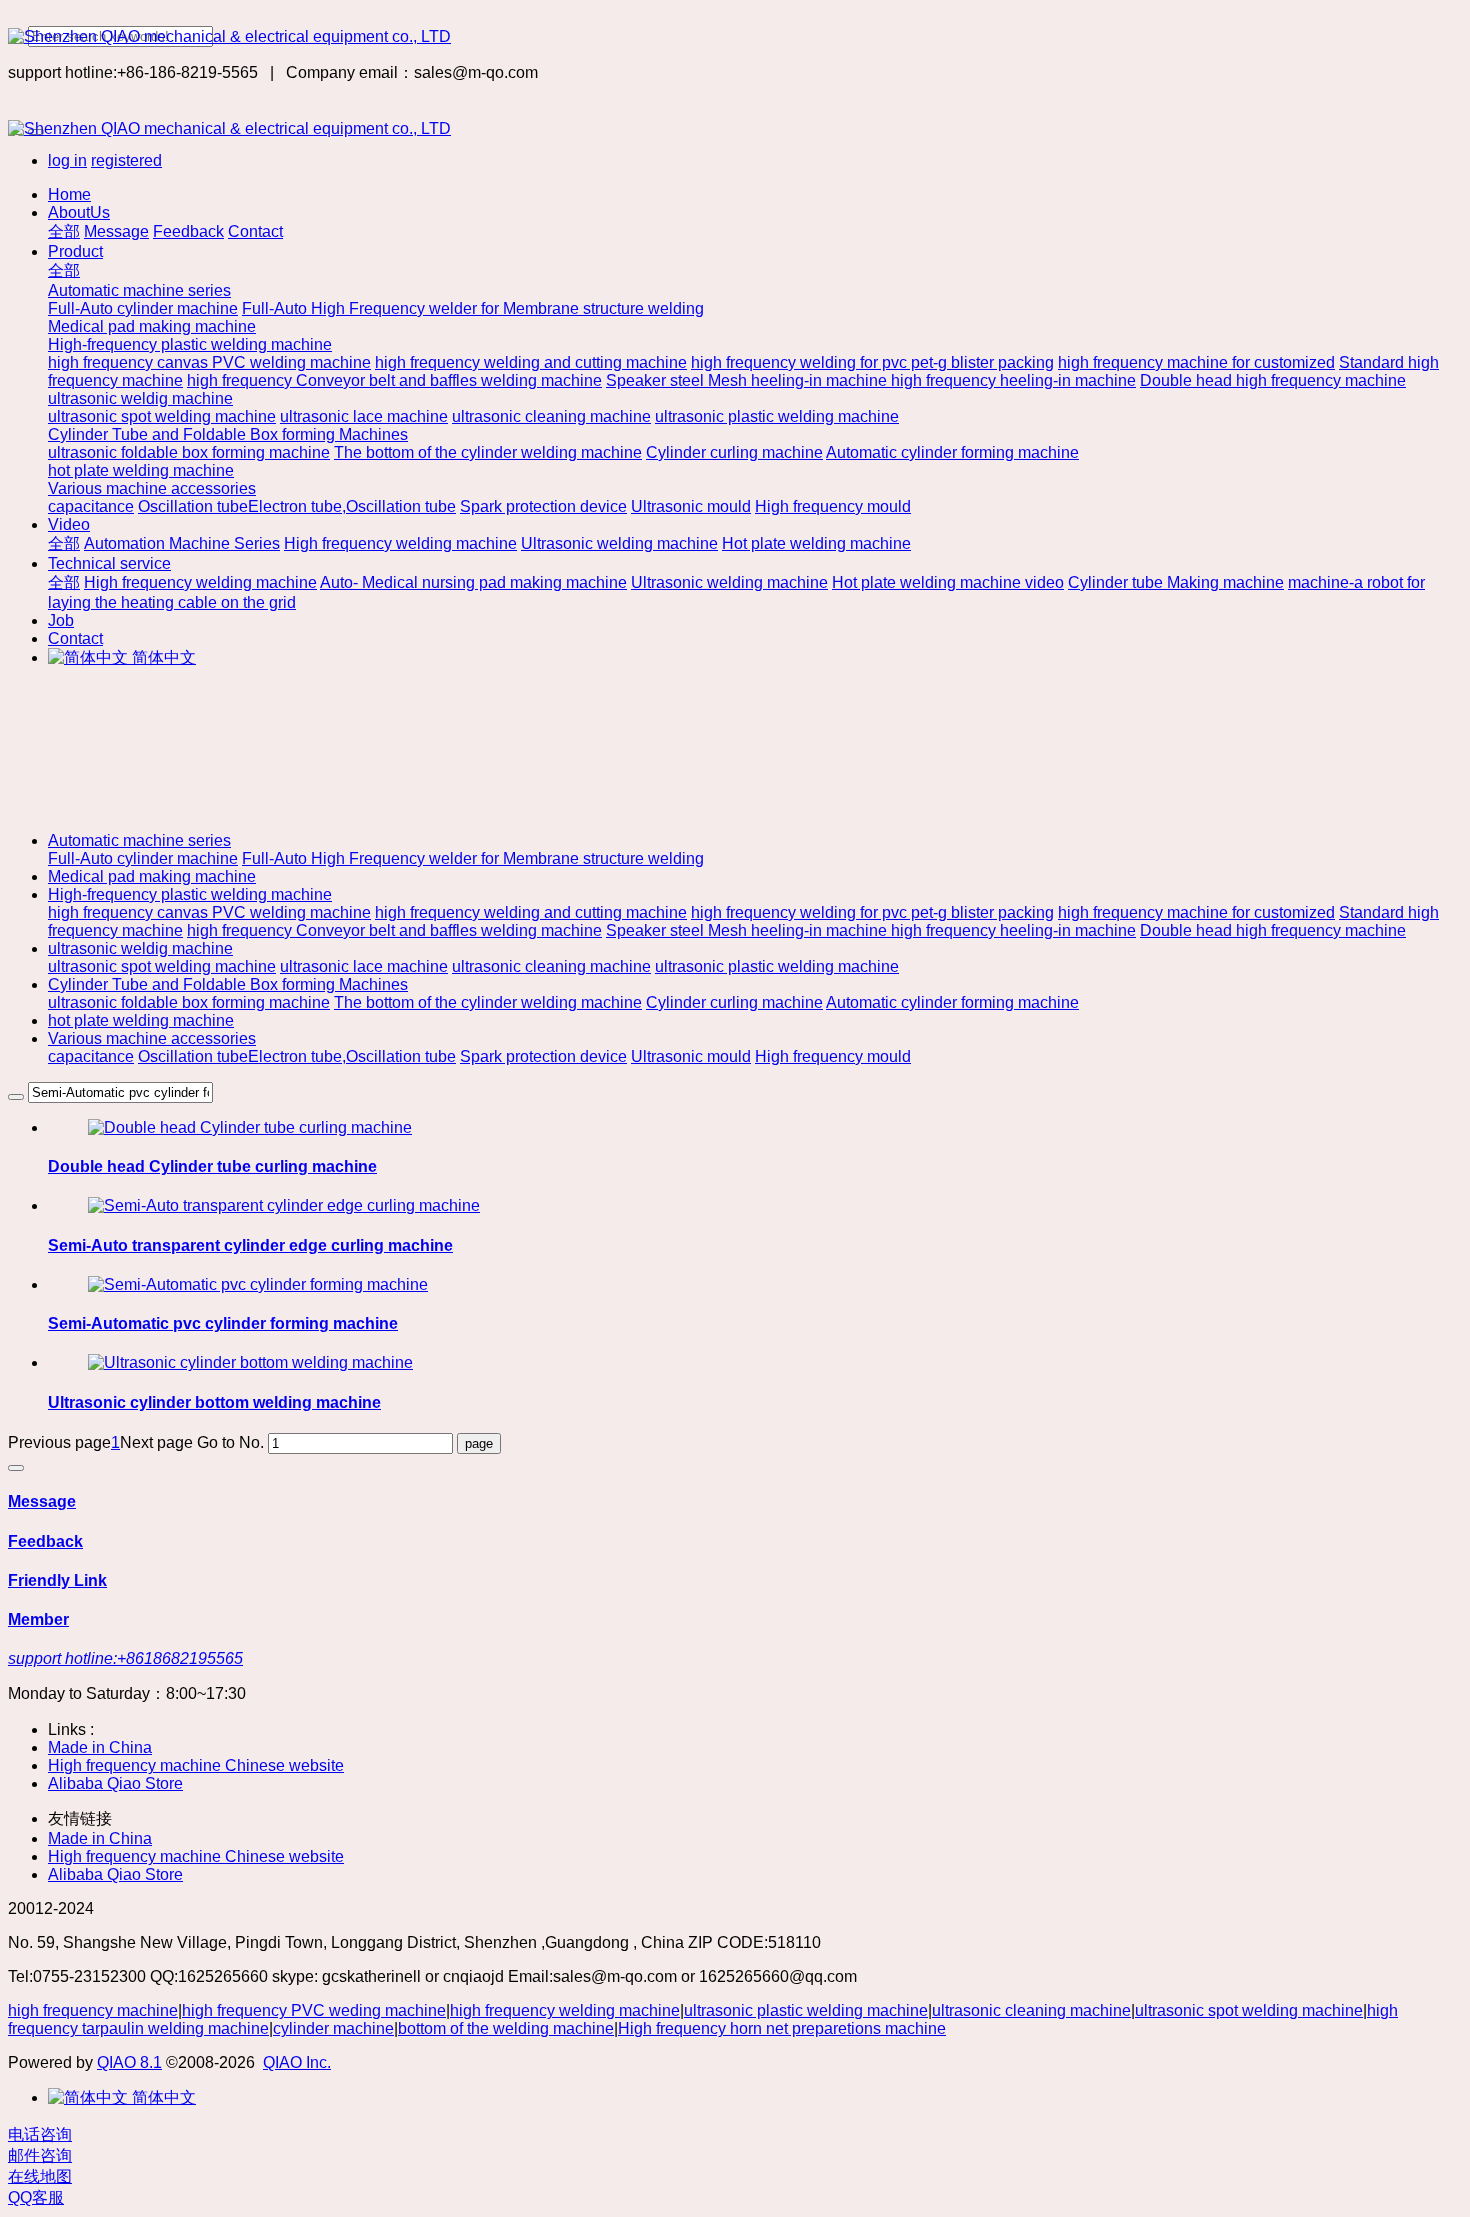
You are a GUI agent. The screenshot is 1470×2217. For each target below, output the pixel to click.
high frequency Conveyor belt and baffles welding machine (394, 930)
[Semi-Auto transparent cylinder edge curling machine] (284, 1205)
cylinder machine (333, 2028)
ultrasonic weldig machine (140, 948)
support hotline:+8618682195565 (125, 1658)
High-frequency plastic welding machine (190, 894)
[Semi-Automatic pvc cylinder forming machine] (258, 1284)
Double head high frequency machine (1273, 930)
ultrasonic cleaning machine (551, 966)
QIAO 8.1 (129, 2062)
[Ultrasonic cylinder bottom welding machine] (250, 1362)
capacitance (91, 1056)
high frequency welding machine (565, 2010)
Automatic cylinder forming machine (952, 1002)
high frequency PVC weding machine (314, 2010)
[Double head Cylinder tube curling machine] (250, 1127)
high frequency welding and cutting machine (531, 912)
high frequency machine (93, 2010)
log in (67, 160)
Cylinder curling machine (734, 1002)
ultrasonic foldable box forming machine (189, 1002)
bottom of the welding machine (506, 2028)
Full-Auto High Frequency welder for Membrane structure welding (473, 858)
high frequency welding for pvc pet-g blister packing (872, 912)
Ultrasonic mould (691, 1056)
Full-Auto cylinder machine (143, 858)
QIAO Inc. (297, 2062)
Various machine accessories (152, 1038)
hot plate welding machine (141, 1020)
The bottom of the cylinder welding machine (488, 1002)
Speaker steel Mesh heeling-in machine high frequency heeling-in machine (871, 930)
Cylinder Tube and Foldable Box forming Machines (228, 984)
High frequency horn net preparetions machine (782, 2028)
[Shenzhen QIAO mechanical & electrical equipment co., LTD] (735, 37)
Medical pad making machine (152, 876)
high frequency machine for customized (1196, 912)
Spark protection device (543, 1056)
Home (69, 194)
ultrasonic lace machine (364, 966)
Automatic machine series (139, 840)
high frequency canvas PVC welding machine (209, 912)
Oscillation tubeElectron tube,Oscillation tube (297, 1056)
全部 (64, 231)
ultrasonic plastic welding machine (777, 966)
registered (126, 160)
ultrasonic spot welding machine (162, 966)
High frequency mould (833, 1056)
